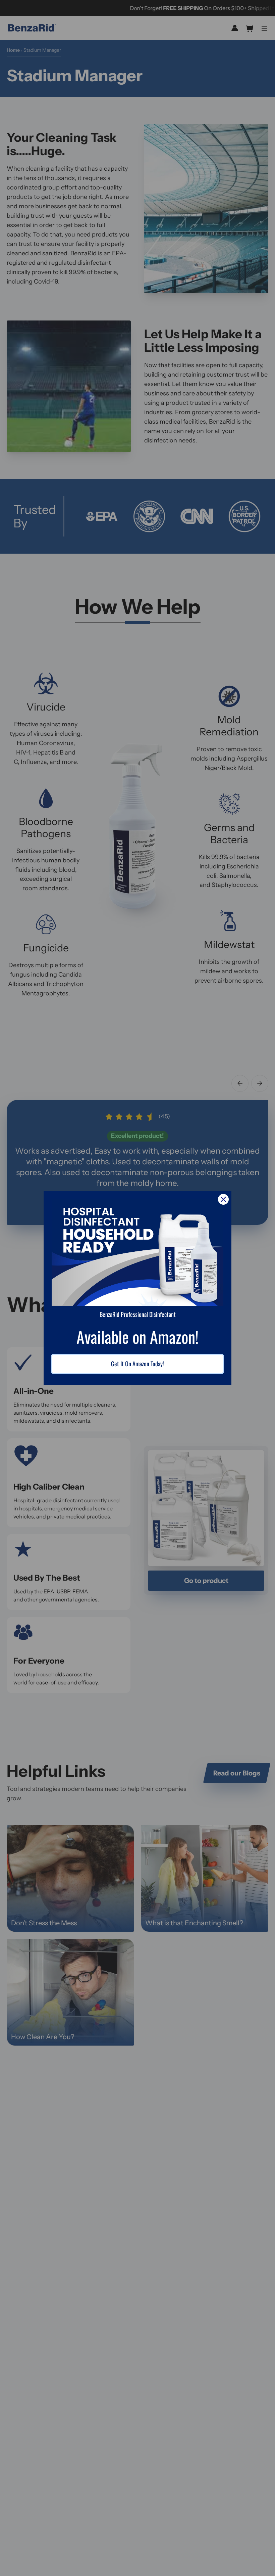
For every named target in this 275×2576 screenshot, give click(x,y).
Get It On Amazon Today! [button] (137, 1364)
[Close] (223, 1199)
